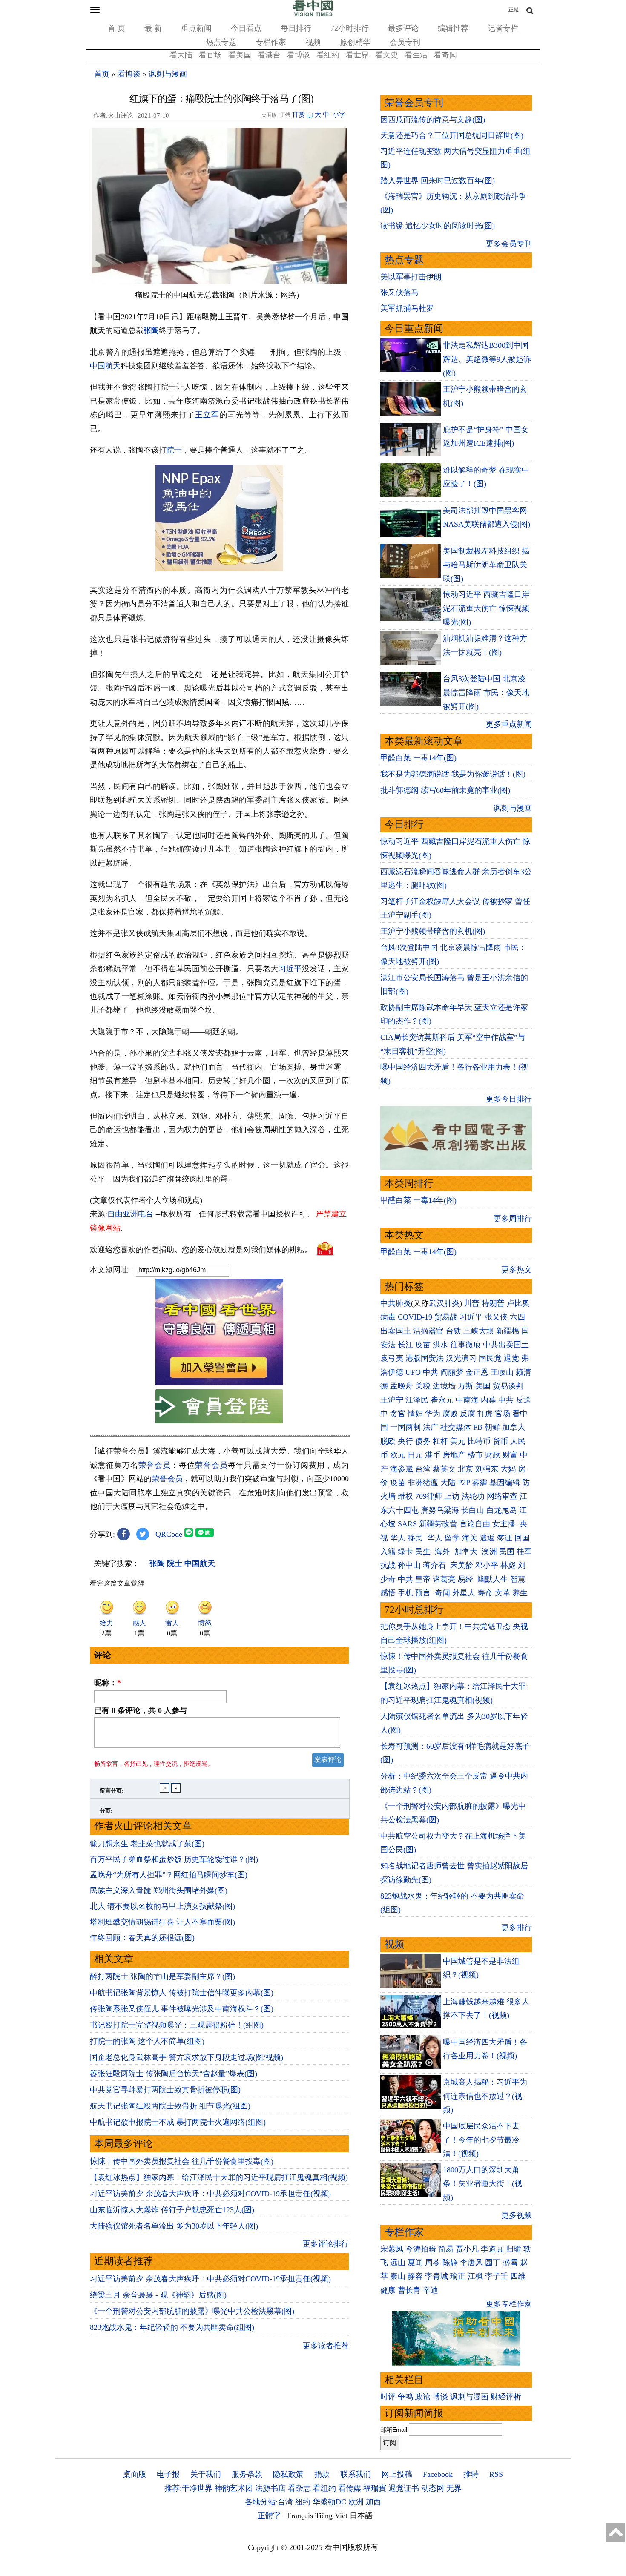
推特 (471, 2474)
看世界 (357, 55)
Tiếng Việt (331, 2516)
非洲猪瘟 (423, 1483)
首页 (102, 74)
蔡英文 (444, 1469)
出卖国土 (396, 1331)
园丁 (493, 2263)
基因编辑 (505, 1483)
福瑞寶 (375, 2488)
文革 (503, 1593)
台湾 (423, 1469)
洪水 (440, 1345)
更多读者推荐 (326, 2346)
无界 (454, 2488)
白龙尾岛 (502, 1510)
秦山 (398, 2276)
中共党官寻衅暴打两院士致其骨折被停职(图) (165, 2090)
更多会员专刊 (509, 244)
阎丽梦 (452, 1372)
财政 (493, 1455)
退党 (511, 1358)
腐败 (450, 1414)
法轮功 (473, 1496)
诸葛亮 (444, 1579)
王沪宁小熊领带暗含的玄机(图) (433, 931)
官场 (503, 1414)
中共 (431, 1372)
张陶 (151, 330)
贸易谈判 (509, 1386)
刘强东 (487, 1469)
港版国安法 (425, 1358)
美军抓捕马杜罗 (407, 308)
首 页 (116, 28)
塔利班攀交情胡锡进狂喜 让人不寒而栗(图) (162, 1922)
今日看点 (246, 28)
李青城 (436, 2276)
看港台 (269, 55)
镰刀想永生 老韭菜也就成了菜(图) (147, 1844)
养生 (520, 1593)
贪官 (398, 1414)
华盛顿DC (329, 2502)
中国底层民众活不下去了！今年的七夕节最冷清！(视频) (481, 2140)
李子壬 (497, 2276)
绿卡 (405, 1552)
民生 (424, 1552)
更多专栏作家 (509, 2304)
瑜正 (458, 2276)
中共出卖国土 (506, 1345)
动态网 (433, 2488)
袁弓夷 (392, 1358)
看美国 (240, 55)
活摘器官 (428, 1331)
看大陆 (181, 55)
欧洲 (356, 2502)
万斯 (465, 1386)
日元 (415, 1455)
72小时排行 (350, 28)
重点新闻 (196, 28)
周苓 (433, 2263)
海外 (444, 1552)
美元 (458, 1441)
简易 (446, 2249)
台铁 (454, 1331)
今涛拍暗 (421, 2249)
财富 (510, 1455)
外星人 (464, 1593)
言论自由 (475, 1524)
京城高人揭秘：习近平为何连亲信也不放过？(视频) (485, 2096)
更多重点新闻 (509, 724)
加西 (373, 2502)
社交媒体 (456, 1427)
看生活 (416, 55)
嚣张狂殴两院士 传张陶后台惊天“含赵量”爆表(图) (174, 2074)
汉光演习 (461, 1358)
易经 (467, 1579)
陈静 (450, 2263)
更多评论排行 (326, 2244)
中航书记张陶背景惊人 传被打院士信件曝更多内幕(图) (182, 1993)
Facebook (438, 2474)
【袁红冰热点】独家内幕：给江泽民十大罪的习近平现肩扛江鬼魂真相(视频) (219, 2177)
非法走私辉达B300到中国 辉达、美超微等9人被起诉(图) (487, 359)
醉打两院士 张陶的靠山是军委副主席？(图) (162, 1976)
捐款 (322, 2474)
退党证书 (404, 2488)
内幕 (488, 1400)
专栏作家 (271, 42)
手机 (405, 1593)
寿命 (485, 1593)
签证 (505, 1538)
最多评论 (403, 28)
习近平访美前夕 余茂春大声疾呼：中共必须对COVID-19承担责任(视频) (210, 2194)
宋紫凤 (392, 2249)
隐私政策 (288, 2474)
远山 (398, 2263)
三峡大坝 (479, 1331)
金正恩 (477, 1372)
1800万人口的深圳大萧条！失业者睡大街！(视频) (482, 2184)
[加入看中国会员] (219, 1383)
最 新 (153, 28)
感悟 (388, 1593)
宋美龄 (462, 1565)
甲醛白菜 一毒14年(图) (418, 758)
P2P (464, 1483)
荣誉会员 (155, 1465)
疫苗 (423, 1345)
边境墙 (444, 1386)
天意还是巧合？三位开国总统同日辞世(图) (452, 135)
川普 (472, 1303)
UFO (413, 1372)
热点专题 (221, 42)
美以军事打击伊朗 (411, 277)
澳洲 (489, 1552)
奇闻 (442, 1593)
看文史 (387, 55)
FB (478, 1427)
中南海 (467, 1400)
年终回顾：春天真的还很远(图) (142, 1938)
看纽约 (328, 55)
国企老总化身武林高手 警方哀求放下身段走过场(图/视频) (187, 2057)
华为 (433, 1414)
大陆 (448, 1483)
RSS (496, 2474)
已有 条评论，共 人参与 (141, 1710)
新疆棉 (508, 1331)
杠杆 (440, 1441)
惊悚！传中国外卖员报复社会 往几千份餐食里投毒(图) (182, 2161)
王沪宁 (392, 1400)
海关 (470, 1538)
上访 (452, 1496)
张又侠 (496, 1317)
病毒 (388, 1317)
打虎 (485, 1414)
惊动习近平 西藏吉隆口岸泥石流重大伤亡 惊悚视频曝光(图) (486, 608)
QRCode (169, 1534)
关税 (423, 1386)
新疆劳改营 (438, 1524)
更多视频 (517, 2215)
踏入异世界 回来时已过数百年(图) (438, 181)
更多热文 (517, 1270)
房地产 (454, 1455)
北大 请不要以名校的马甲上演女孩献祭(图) (162, 1906)
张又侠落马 (399, 293)
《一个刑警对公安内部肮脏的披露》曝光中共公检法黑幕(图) (192, 2311)
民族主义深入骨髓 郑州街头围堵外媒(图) (159, 1890)
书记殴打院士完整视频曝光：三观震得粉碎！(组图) (177, 2025)
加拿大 (514, 1427)
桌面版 (135, 2474)
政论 (423, 2397)
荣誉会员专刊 (414, 103)
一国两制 (405, 1427)
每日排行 (296, 28)
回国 (522, 1538)
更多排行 (517, 1928)
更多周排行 (513, 1219)
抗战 (388, 1565)
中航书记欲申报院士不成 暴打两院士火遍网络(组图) (178, 2122)
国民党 (490, 1358)
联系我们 (356, 2474)
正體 (514, 10)
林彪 (508, 1565)
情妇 (415, 1414)
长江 (405, 1345)
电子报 (168, 2474)
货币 (500, 1441)
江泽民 (417, 1400)
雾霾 (480, 1483)
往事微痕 (465, 1345)
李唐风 (471, 2263)
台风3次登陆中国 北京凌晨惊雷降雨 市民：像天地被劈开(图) (486, 693)
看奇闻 (445, 55)
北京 (465, 1469)
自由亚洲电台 (130, 1214)
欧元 (398, 1455)
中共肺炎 (396, 1303)
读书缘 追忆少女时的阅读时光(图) (438, 226)
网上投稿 (397, 2474)
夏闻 (415, 2263)
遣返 (487, 1538)
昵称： (108, 1683)
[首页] (313, 14)
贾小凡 (467, 2249)
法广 (431, 1427)
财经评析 (506, 2397)
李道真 (492, 2249)
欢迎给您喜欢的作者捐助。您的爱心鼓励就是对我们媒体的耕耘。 (201, 1250)
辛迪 (431, 2290)
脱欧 (388, 1441)
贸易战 (446, 1317)
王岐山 (502, 1372)
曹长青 (409, 2290)
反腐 (468, 1414)
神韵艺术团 (234, 2488)
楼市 (475, 1455)
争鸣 (405, 2397)
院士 (174, 450)
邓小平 (487, 1565)
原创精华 (355, 42)
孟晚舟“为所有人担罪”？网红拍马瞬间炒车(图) (169, 1875)
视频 (313, 42)
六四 (517, 1317)
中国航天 (105, 366)
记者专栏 (503, 28)
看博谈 (299, 55)
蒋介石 (435, 1565)
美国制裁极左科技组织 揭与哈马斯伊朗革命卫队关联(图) (486, 565)
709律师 (429, 1496)
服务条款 (247, 2474)
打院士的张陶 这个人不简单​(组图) (147, 2041)
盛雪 (510, 2263)
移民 (415, 1538)
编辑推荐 (453, 28)
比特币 (479, 1441)
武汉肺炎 (444, 1303)
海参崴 (402, 1469)
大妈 (508, 1469)
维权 (405, 1496)
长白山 (473, 1510)
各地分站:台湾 (269, 2502)
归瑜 (514, 2249)
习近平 (290, 969)
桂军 (524, 1552)
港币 (433, 1455)
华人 (398, 1538)
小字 (339, 115)
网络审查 (502, 1496)
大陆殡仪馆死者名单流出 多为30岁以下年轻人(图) (174, 2226)
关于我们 (206, 2474)
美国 (483, 1386)
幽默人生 (493, 1579)
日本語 (361, 2516)
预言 (424, 1593)
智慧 (518, 1579)
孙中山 (409, 1565)
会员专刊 (405, 42)
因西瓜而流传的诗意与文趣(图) (433, 120)
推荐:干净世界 (188, 2488)
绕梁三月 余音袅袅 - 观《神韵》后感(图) (158, 2295)
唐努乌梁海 (440, 1510)
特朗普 (493, 1303)
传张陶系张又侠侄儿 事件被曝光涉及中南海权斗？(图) (182, 2009)
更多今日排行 (509, 1099)
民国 (507, 1552)
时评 (388, 2397)
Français (300, 2516)
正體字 (269, 2516)
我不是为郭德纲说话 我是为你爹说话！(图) (453, 774)
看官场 (210, 55)
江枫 (475, 2276)
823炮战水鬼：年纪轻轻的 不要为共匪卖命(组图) (172, 2327)
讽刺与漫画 (168, 74)
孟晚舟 (402, 1386)
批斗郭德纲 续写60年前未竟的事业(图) (445, 790)
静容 (415, 2276)
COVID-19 (415, 1317)
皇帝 (423, 1579)
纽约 (303, 2502)
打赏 (299, 115)
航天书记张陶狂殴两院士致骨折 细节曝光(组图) (170, 2106)
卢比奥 (518, 1303)
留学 (452, 1538)
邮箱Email (394, 2430)
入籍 (388, 1552)
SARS (407, 1524)
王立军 (207, 415)
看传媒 (350, 2488)
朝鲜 (492, 1427)
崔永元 (442, 1400)
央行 (405, 1441)
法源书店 (270, 2488)
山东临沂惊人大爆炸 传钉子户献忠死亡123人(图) (172, 2210)
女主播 (505, 1524)
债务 (423, 1441)
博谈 (440, 2397)
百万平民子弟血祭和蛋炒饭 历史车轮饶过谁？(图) (174, 1859)
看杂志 (299, 2488)
